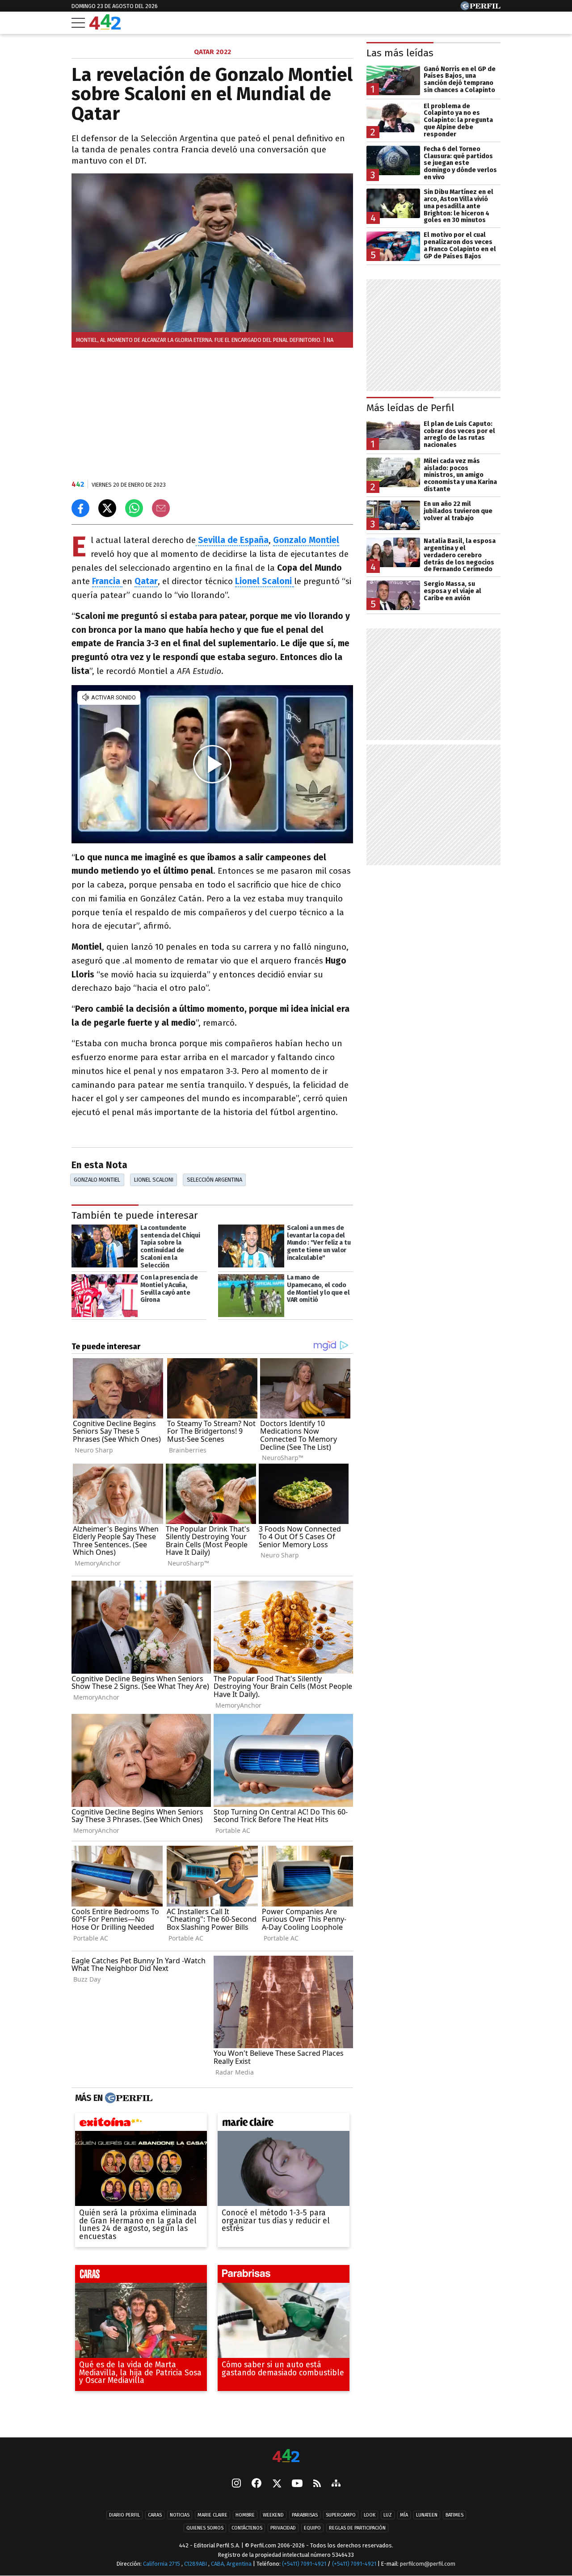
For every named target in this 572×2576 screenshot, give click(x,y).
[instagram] (236, 2484)
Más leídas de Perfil (410, 408)
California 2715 (162, 2564)
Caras (155, 2515)
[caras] (141, 2276)
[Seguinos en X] (277, 2484)
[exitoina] (141, 2124)
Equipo (312, 2528)
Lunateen (427, 2515)
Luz (388, 2515)
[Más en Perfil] (128, 2098)
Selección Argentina (214, 1180)
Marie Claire (212, 2515)
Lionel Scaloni (154, 1180)
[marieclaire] (284, 2124)
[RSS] (317, 2484)
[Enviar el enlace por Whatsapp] (134, 508)
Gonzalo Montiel (306, 540)
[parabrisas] (284, 2276)
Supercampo (341, 2515)
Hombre (245, 2515)
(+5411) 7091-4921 (304, 2564)
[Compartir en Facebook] (80, 508)
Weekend (273, 2515)
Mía (404, 2515)
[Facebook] (257, 2484)
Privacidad (283, 2528)
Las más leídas (400, 53)
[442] (286, 2456)
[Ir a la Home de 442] (105, 27)
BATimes (454, 2515)
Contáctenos (247, 2528)
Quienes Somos (205, 2528)
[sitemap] (336, 2484)
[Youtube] (297, 2484)
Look (370, 2515)
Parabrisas (305, 2515)
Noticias (180, 2515)
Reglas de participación (357, 2528)
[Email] (161, 508)
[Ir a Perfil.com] (480, 8)
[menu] (78, 23)
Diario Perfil (124, 2515)
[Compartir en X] (107, 508)
